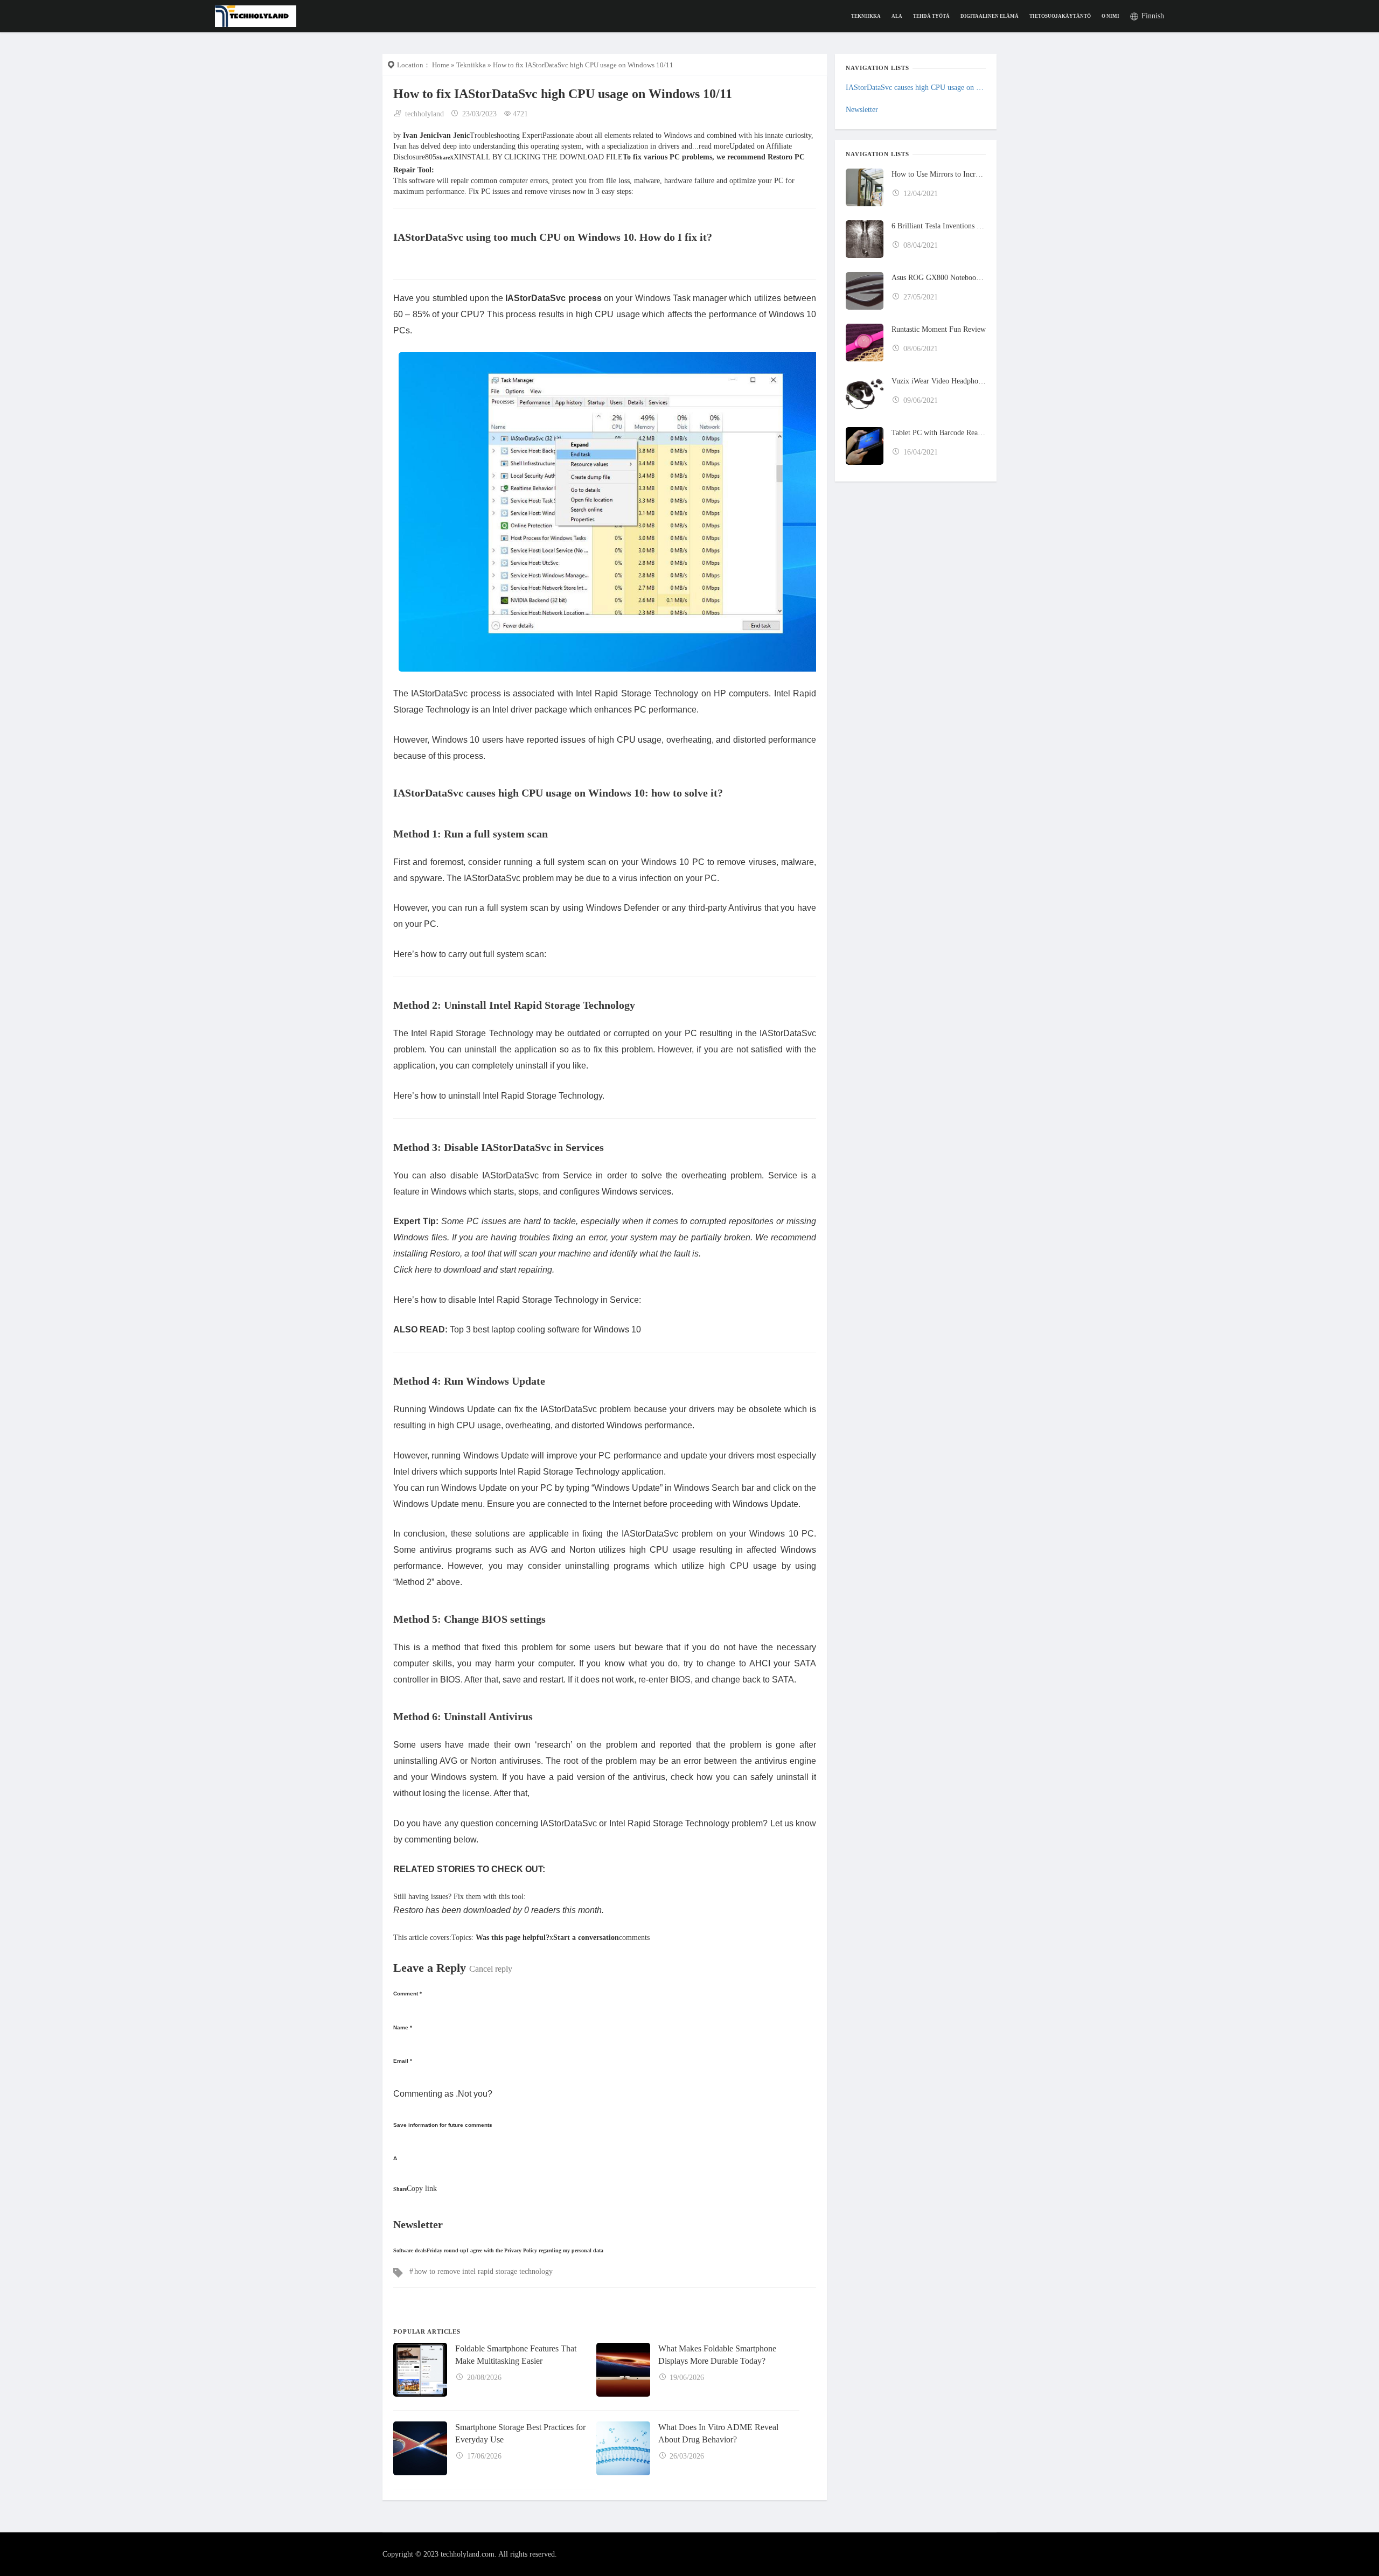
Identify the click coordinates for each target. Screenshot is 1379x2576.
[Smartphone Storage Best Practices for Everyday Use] (420, 2448)
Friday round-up (447, 2250)
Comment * (408, 1994)
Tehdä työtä (931, 16)
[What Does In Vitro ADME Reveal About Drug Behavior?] (623, 2448)
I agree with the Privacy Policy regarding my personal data (535, 2250)
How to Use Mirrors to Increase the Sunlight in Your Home (939, 174)
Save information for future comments (443, 2125)
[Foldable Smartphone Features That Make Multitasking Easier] (420, 2370)
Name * (403, 2027)
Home (441, 65)
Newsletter (862, 110)
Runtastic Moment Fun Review (939, 329)
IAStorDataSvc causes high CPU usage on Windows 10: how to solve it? (916, 88)
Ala (897, 16)
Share (443, 158)
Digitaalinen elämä (990, 16)
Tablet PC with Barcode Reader (939, 433)
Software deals (410, 2250)
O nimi (1110, 16)
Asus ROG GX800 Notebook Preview (939, 278)
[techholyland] (256, 15)
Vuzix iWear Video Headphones (939, 381)
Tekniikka (866, 16)
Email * (403, 2061)
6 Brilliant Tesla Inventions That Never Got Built (939, 226)
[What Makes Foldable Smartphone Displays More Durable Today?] (623, 2370)
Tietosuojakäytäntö (1060, 16)
